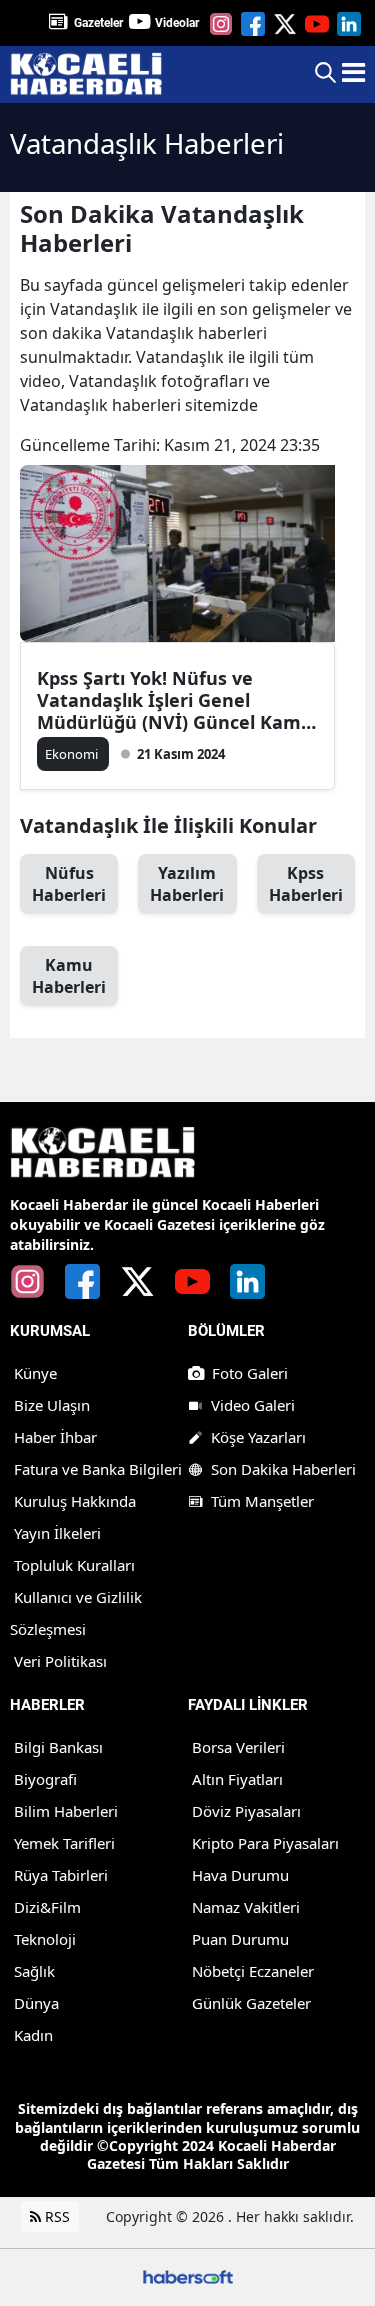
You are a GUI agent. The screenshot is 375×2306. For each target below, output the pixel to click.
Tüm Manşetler (262, 1501)
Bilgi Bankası (58, 1747)
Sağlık (34, 1971)
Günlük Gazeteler (251, 2003)
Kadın (33, 2035)
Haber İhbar (55, 1437)
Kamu (69, 976)
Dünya (36, 2003)
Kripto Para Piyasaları (265, 1843)
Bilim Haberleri (66, 1811)
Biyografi (45, 1779)
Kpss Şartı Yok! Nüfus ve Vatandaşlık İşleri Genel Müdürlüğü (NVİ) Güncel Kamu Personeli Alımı (175, 700)
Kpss (306, 884)
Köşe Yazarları (258, 1437)
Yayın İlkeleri (57, 1533)
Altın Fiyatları (237, 1779)
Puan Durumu (240, 1939)
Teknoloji (45, 1939)
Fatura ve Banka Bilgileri (98, 1469)
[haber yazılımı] (188, 2275)
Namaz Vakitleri (246, 1907)
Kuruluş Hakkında (75, 1501)
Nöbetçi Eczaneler (253, 1971)
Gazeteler (98, 23)
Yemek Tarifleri (64, 1843)
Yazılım (187, 884)
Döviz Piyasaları (246, 1811)
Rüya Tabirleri (61, 1875)
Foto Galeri (250, 1373)
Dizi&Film (47, 1907)
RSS (55, 2216)
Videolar (177, 23)
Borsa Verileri (238, 1747)
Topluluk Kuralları (74, 1565)
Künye (35, 1373)
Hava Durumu (240, 1875)
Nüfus (69, 884)
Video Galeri (253, 1405)
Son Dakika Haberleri (283, 1469)
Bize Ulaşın (52, 1405)
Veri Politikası (60, 1661)
